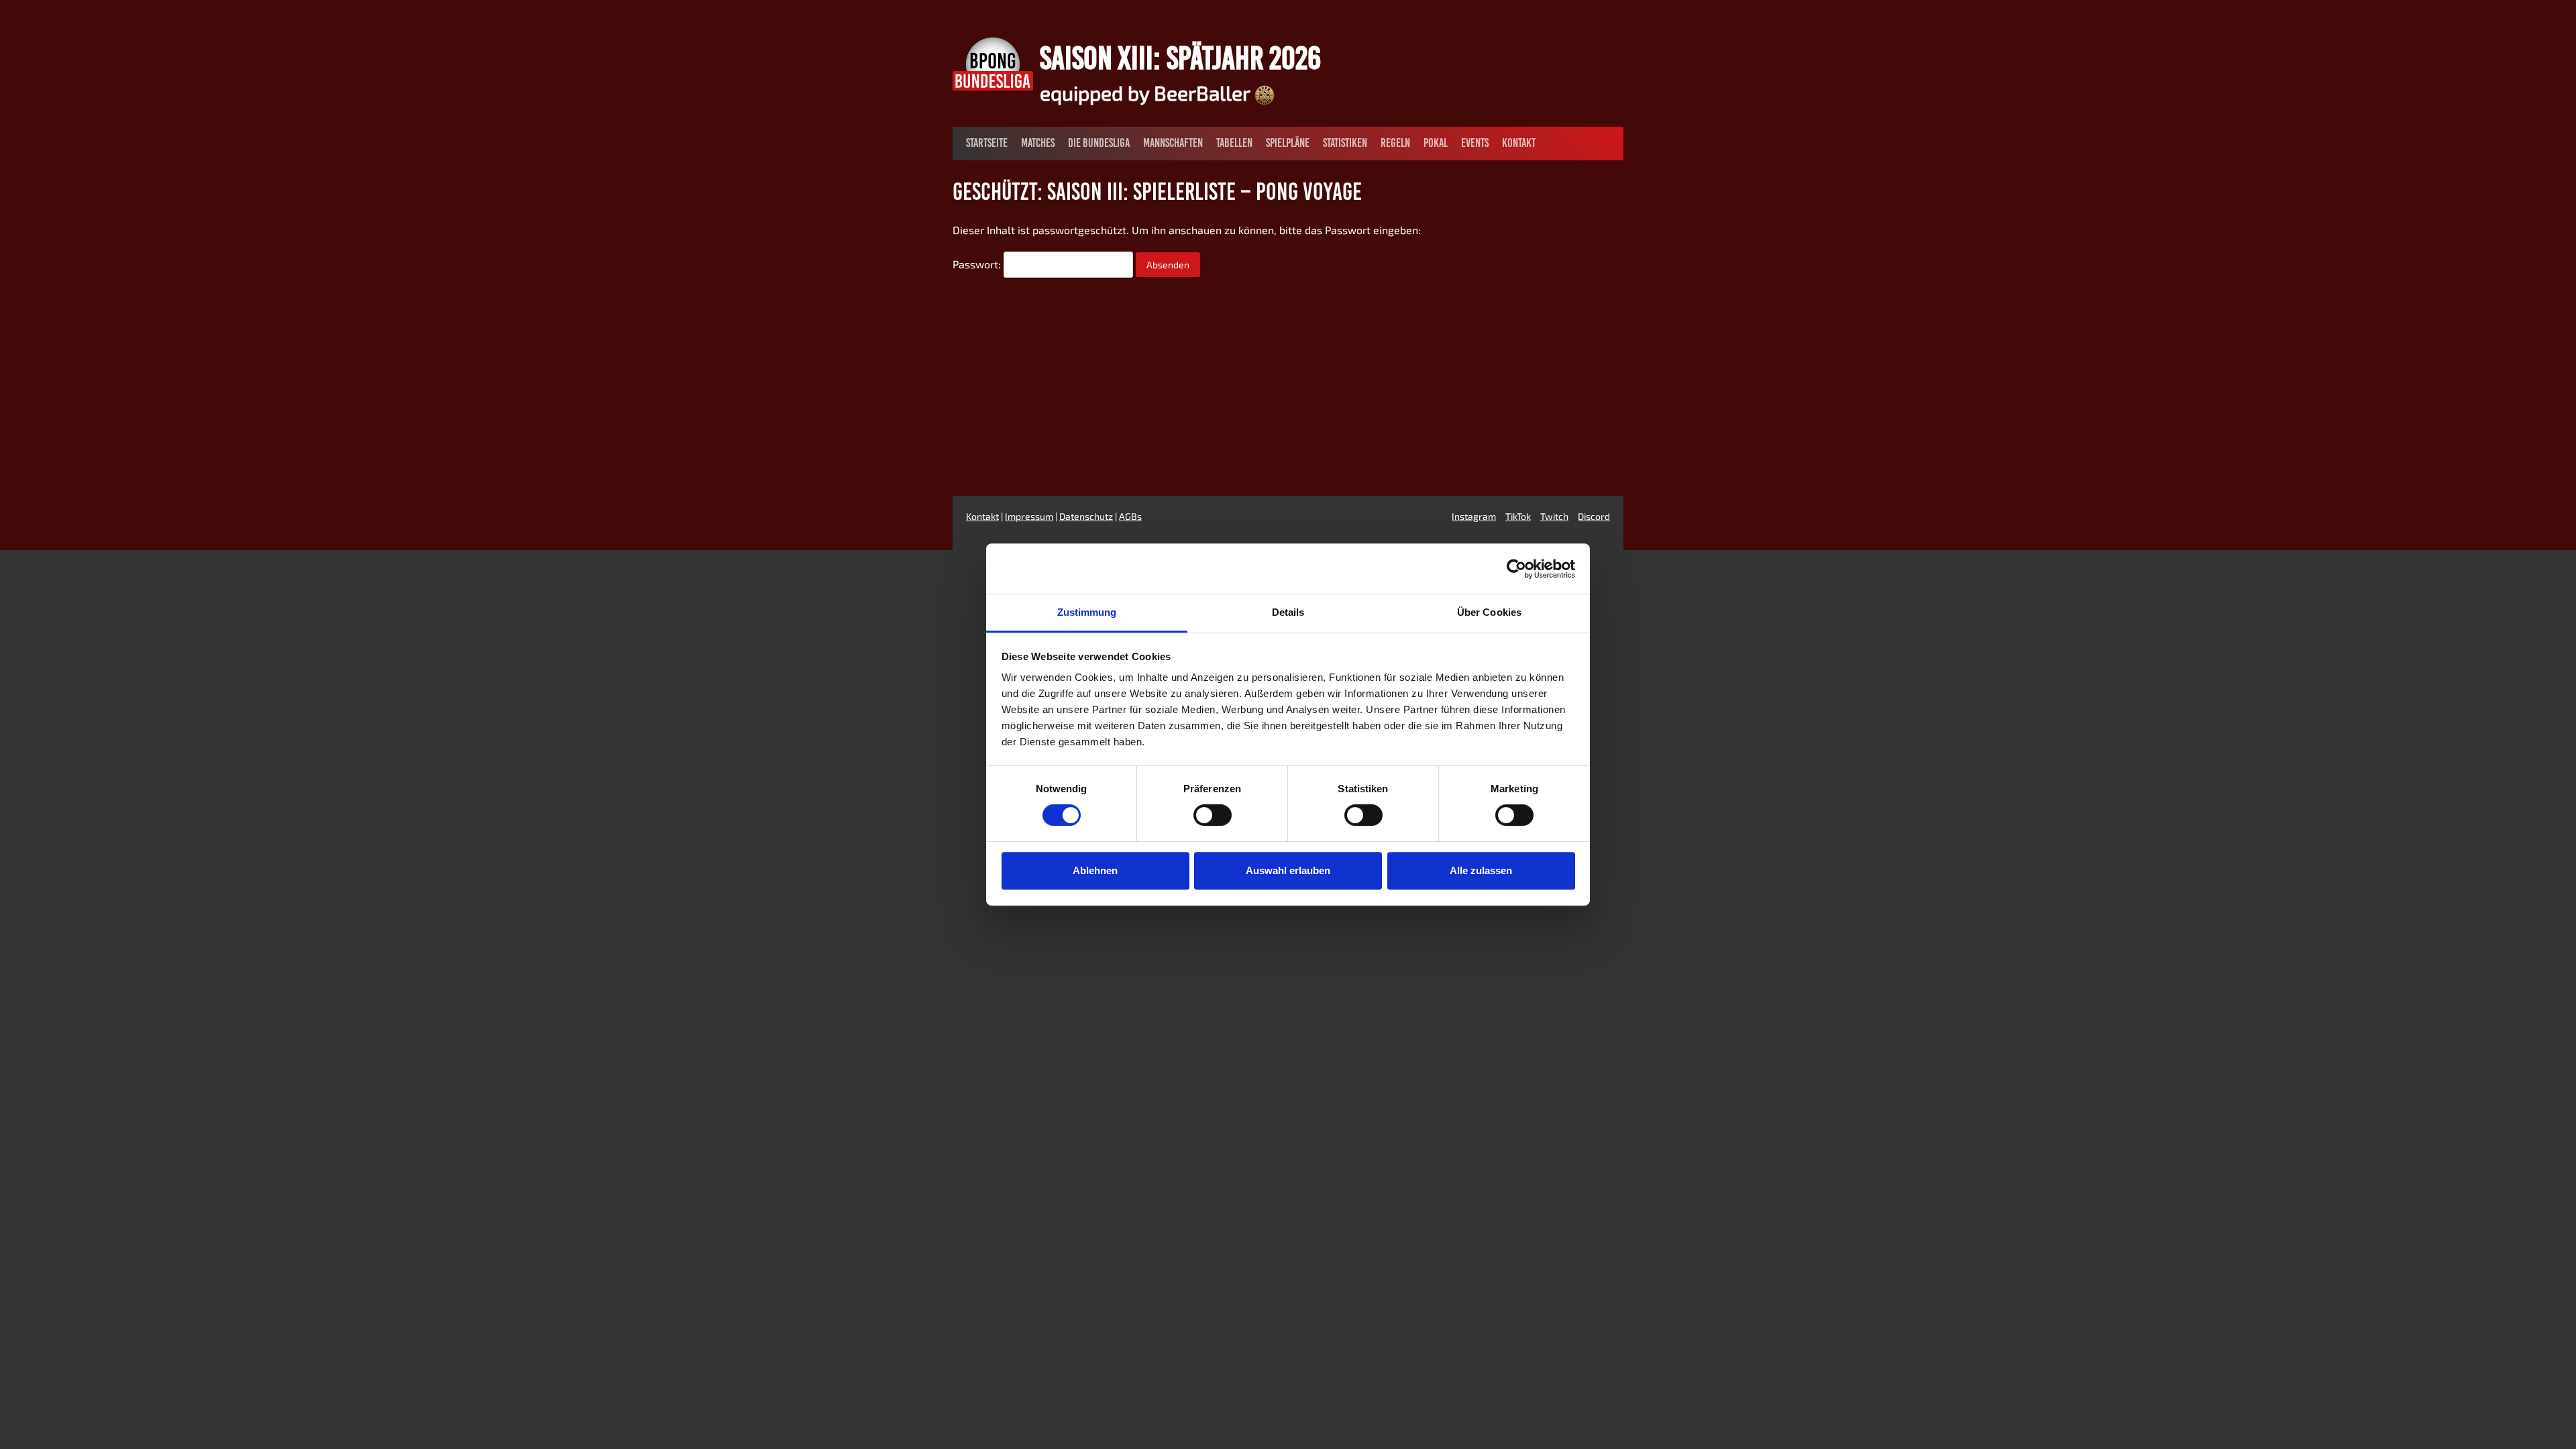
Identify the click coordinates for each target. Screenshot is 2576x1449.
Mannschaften (1173, 143)
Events (1475, 143)
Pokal (1436, 143)
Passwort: (978, 264)
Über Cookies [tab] (1489, 612)
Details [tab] (1288, 612)
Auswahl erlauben (1288, 870)
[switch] (1213, 815)
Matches (1038, 143)
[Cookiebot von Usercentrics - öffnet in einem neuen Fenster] (1516, 569)
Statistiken (1345, 143)
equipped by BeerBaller (1147, 93)
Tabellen (1234, 143)
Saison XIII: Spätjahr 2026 (1180, 58)
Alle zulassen (1481, 870)
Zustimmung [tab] (1087, 612)
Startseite (987, 143)
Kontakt (1519, 143)
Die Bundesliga (1099, 143)
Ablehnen (1095, 870)
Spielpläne (1288, 143)
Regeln (1395, 143)
